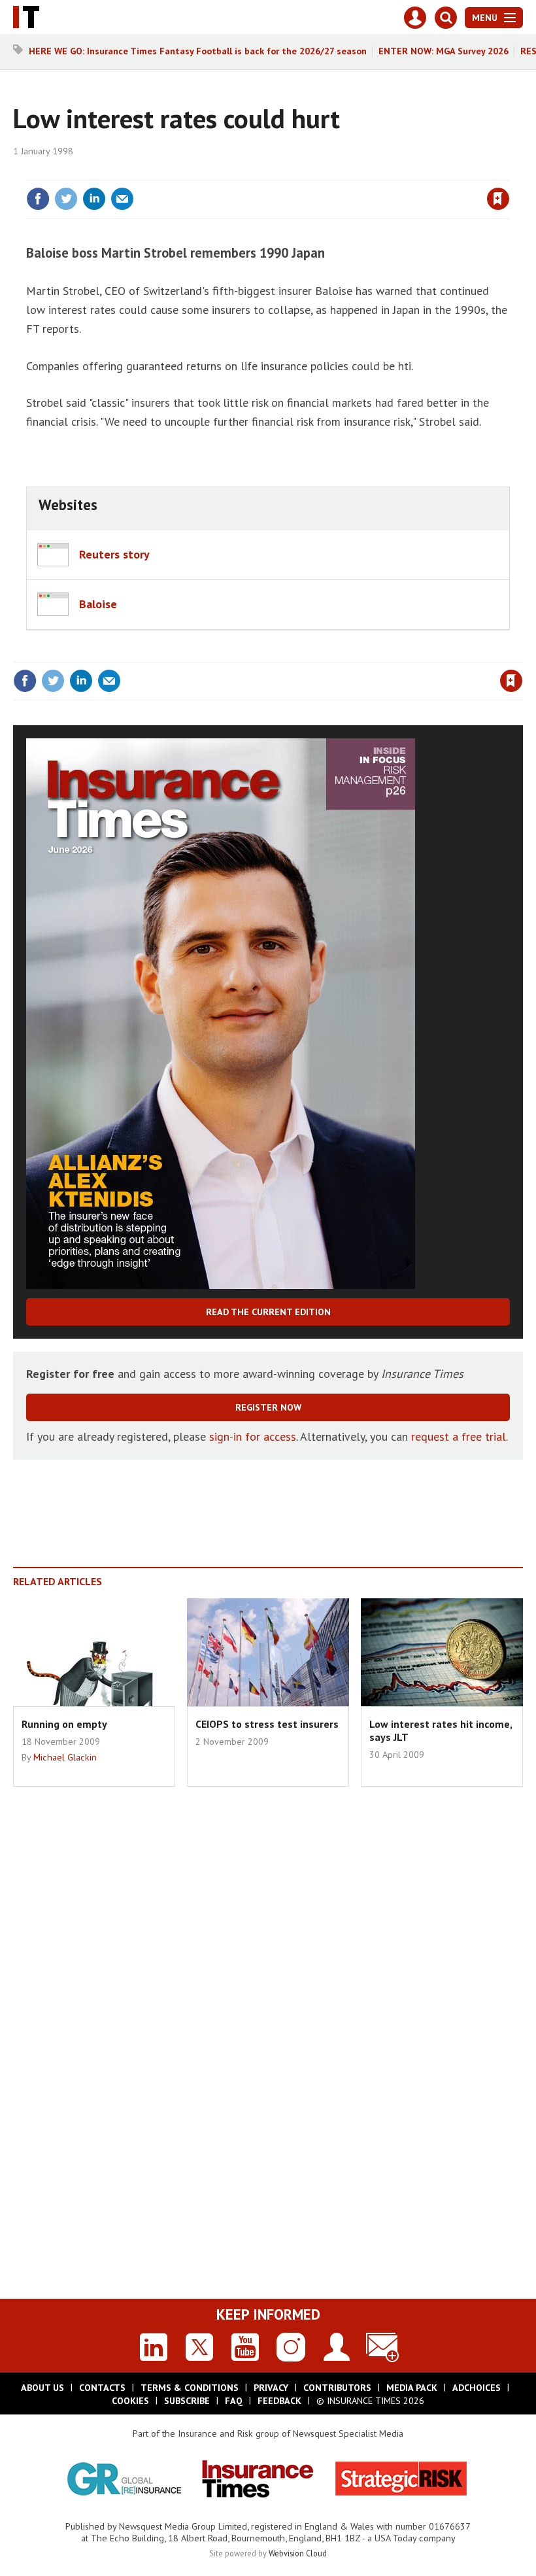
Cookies (130, 2401)
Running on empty (64, 1724)
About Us (42, 2388)
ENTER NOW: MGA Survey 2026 (444, 51)
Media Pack (412, 2388)
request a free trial (459, 1436)
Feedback (279, 2401)
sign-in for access (253, 1436)
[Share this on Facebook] (38, 199)
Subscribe (187, 2401)
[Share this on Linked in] (94, 199)
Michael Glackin (65, 1757)
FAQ (234, 2401)
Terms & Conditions (190, 2388)
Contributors (337, 2388)
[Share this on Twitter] (66, 199)
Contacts (102, 2388)
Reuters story (114, 554)
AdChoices (477, 2388)
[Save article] (498, 199)
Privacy (271, 2388)
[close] (508, 172)
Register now (268, 1407)
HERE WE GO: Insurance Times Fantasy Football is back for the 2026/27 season (198, 51)
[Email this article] (122, 199)
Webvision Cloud (298, 2553)
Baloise (98, 604)
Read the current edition (268, 1312)
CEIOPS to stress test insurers (267, 1724)
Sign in (344, 172)
